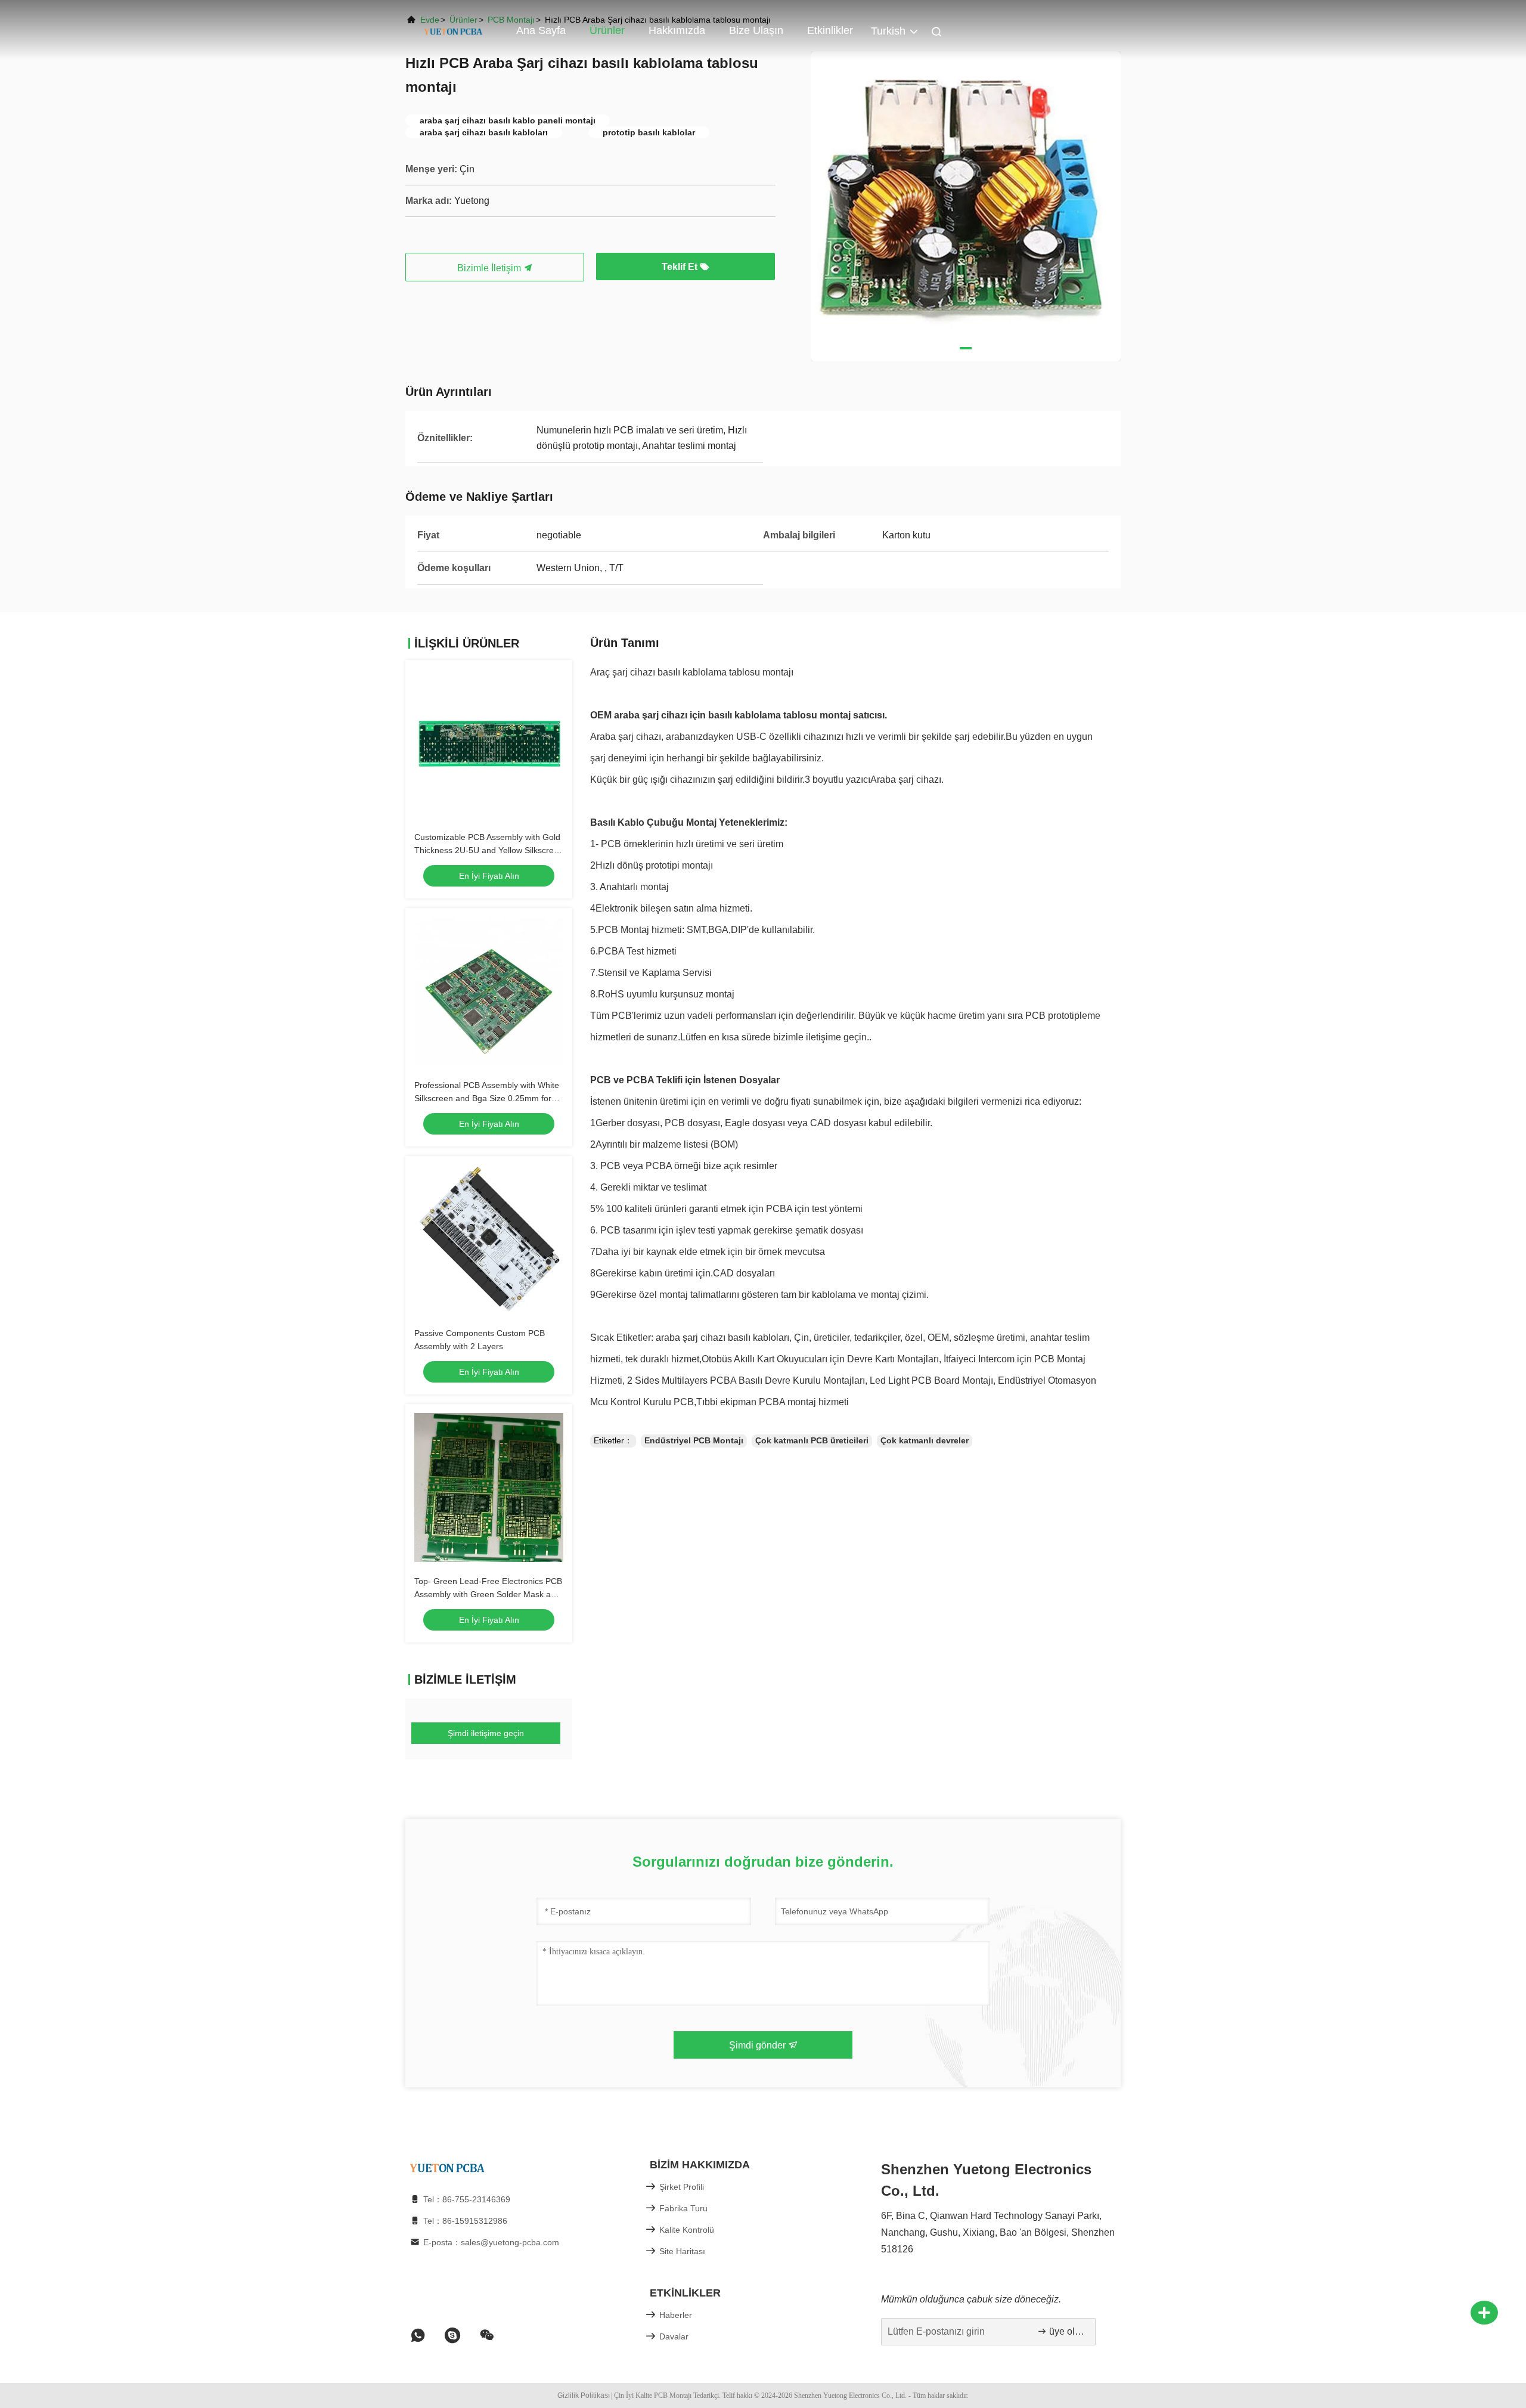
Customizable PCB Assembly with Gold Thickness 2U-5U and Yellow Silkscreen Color (489, 850)
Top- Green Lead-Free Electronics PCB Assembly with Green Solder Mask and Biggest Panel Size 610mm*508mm (488, 1594)
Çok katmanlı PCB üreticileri (812, 1440)
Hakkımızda (677, 30)
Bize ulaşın (756, 30)
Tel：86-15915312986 (465, 2221)
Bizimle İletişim (490, 268)
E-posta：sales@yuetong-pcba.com (491, 2242)
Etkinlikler (830, 30)
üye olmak (1066, 2331)
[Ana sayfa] (453, 30)
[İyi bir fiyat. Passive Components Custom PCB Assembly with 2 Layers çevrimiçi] (489, 1239)
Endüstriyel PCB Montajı (694, 1440)
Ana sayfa (541, 30)
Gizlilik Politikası (584, 2395)
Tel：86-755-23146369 (467, 2199)
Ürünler (607, 30)
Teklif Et (681, 267)
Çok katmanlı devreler (925, 1440)
